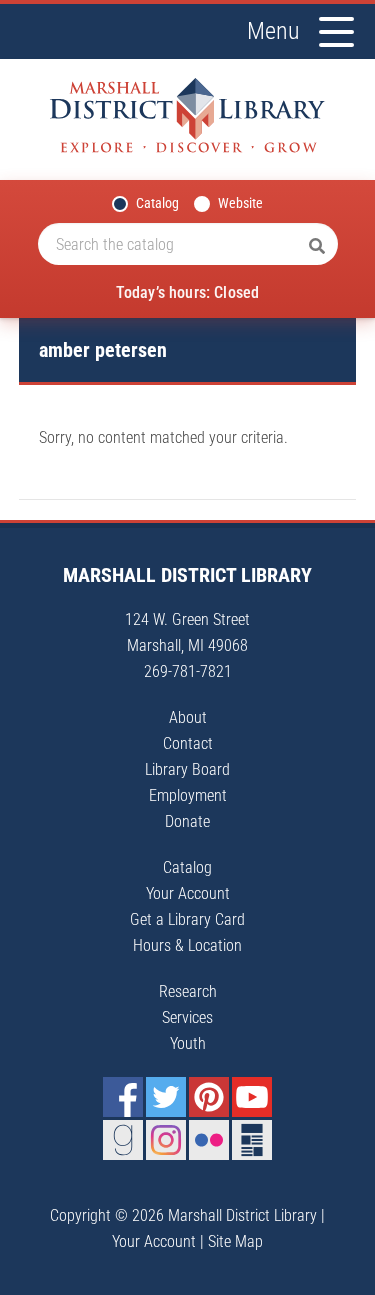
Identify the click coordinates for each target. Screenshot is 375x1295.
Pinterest (209, 1097)
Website (240, 203)
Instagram (166, 1140)
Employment (188, 795)
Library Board (187, 769)
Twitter (166, 1097)
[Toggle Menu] (336, 32)
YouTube (252, 1097)
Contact (188, 743)
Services (187, 1017)
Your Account (188, 893)
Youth (188, 1043)
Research (188, 991)
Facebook (123, 1097)
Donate (187, 821)
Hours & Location (187, 945)
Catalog (157, 203)
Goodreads (123, 1140)
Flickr (209, 1140)
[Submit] (317, 247)
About (188, 717)
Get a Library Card (187, 919)
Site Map (235, 1241)
